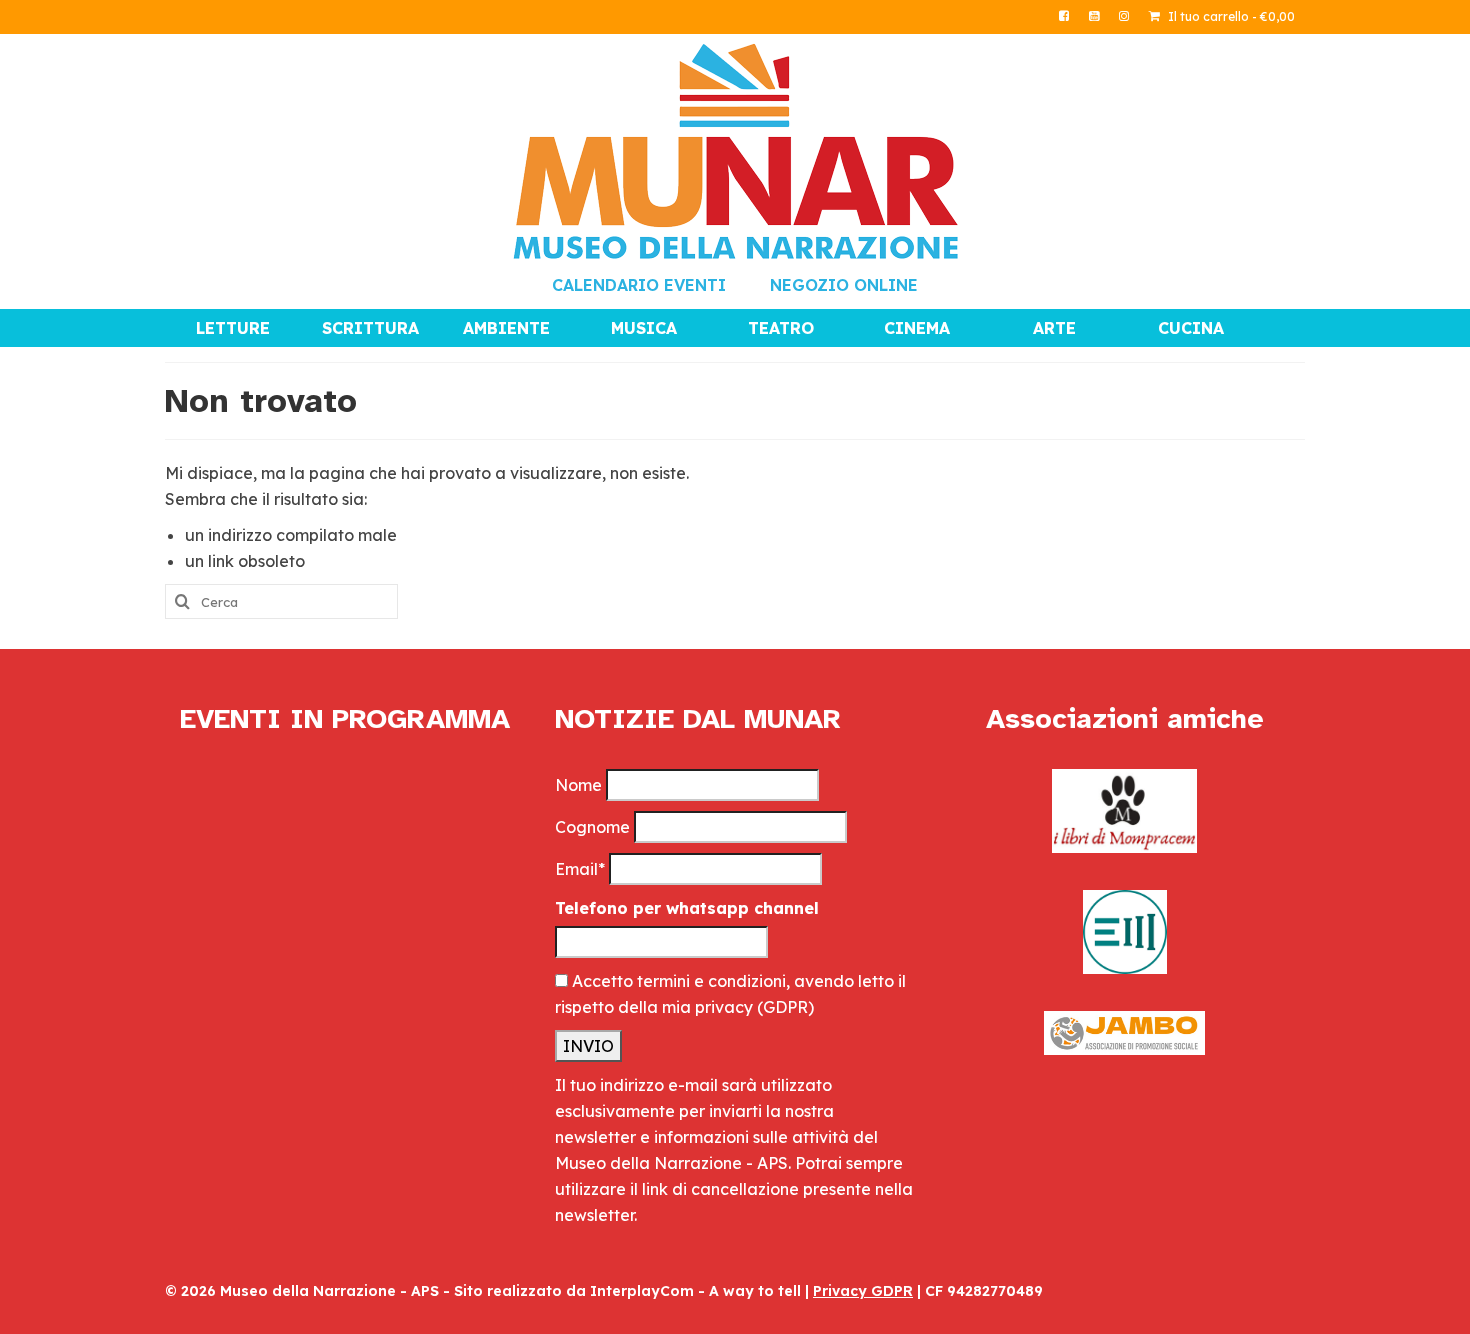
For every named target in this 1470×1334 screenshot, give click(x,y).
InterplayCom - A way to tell (695, 1291)
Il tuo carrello (1230, 16)
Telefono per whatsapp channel (687, 908)
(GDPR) (785, 1007)
